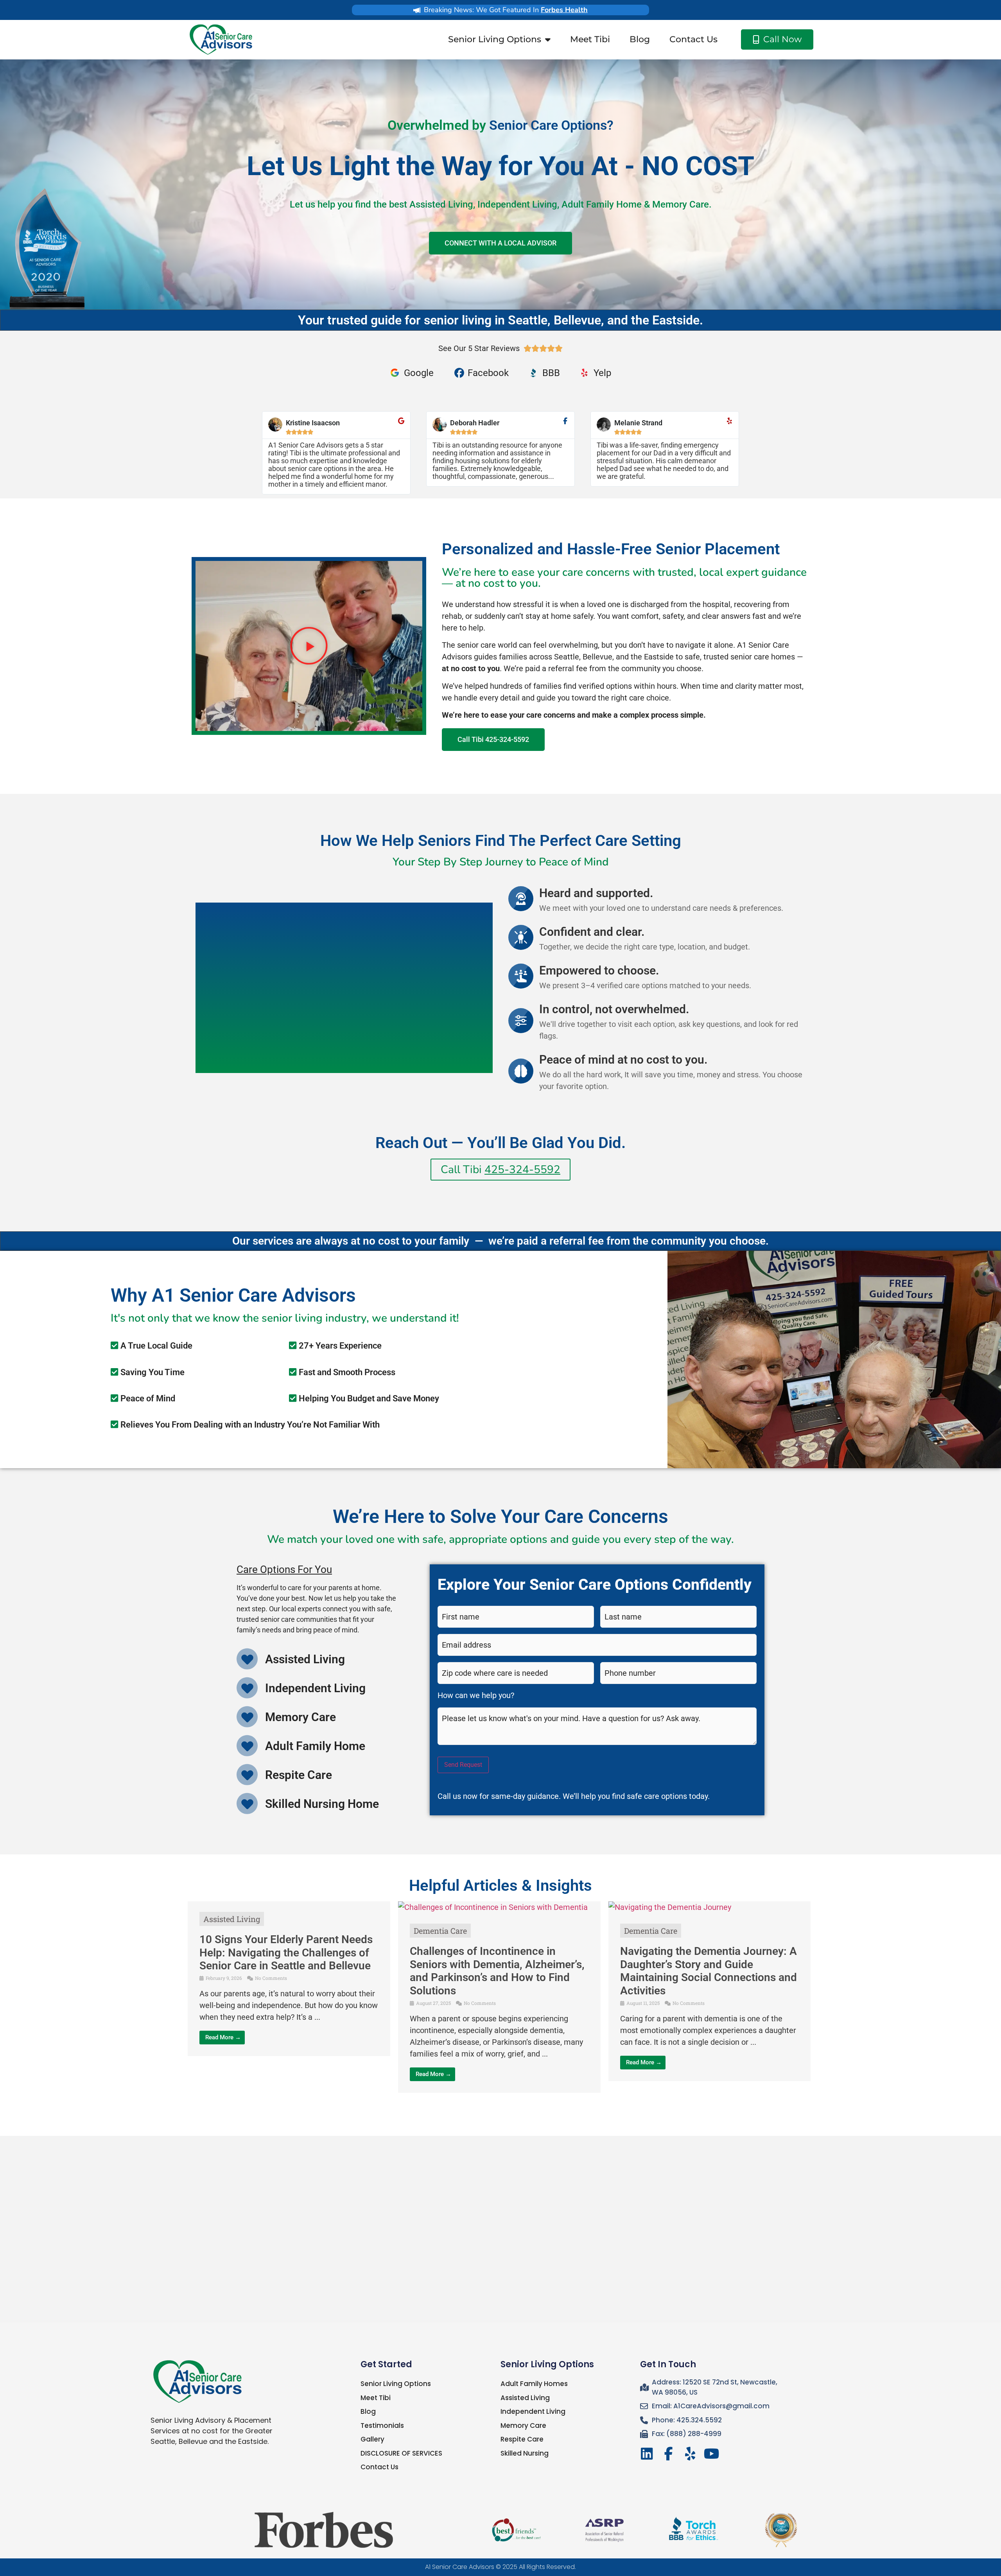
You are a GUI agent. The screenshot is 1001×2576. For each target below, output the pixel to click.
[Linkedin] (647, 2454)
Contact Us (693, 39)
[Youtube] (711, 2454)
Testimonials (382, 2426)
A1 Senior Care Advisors (460, 2567)
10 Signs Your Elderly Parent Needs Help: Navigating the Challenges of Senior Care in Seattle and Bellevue (286, 1953)
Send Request (463, 1765)
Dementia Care (440, 1931)
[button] (309, 646)
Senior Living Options (495, 39)
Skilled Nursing (525, 2453)
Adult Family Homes (534, 2384)
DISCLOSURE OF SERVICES (401, 2453)
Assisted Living (232, 1919)
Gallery (372, 2439)
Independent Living (533, 2411)
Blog (640, 39)
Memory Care (523, 2426)
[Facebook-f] (668, 2454)
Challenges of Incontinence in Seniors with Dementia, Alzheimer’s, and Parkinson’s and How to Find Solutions (497, 1971)
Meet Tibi (590, 39)
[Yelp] (690, 2454)
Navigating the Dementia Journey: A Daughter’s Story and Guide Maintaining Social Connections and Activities (709, 1971)
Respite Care (522, 2439)
